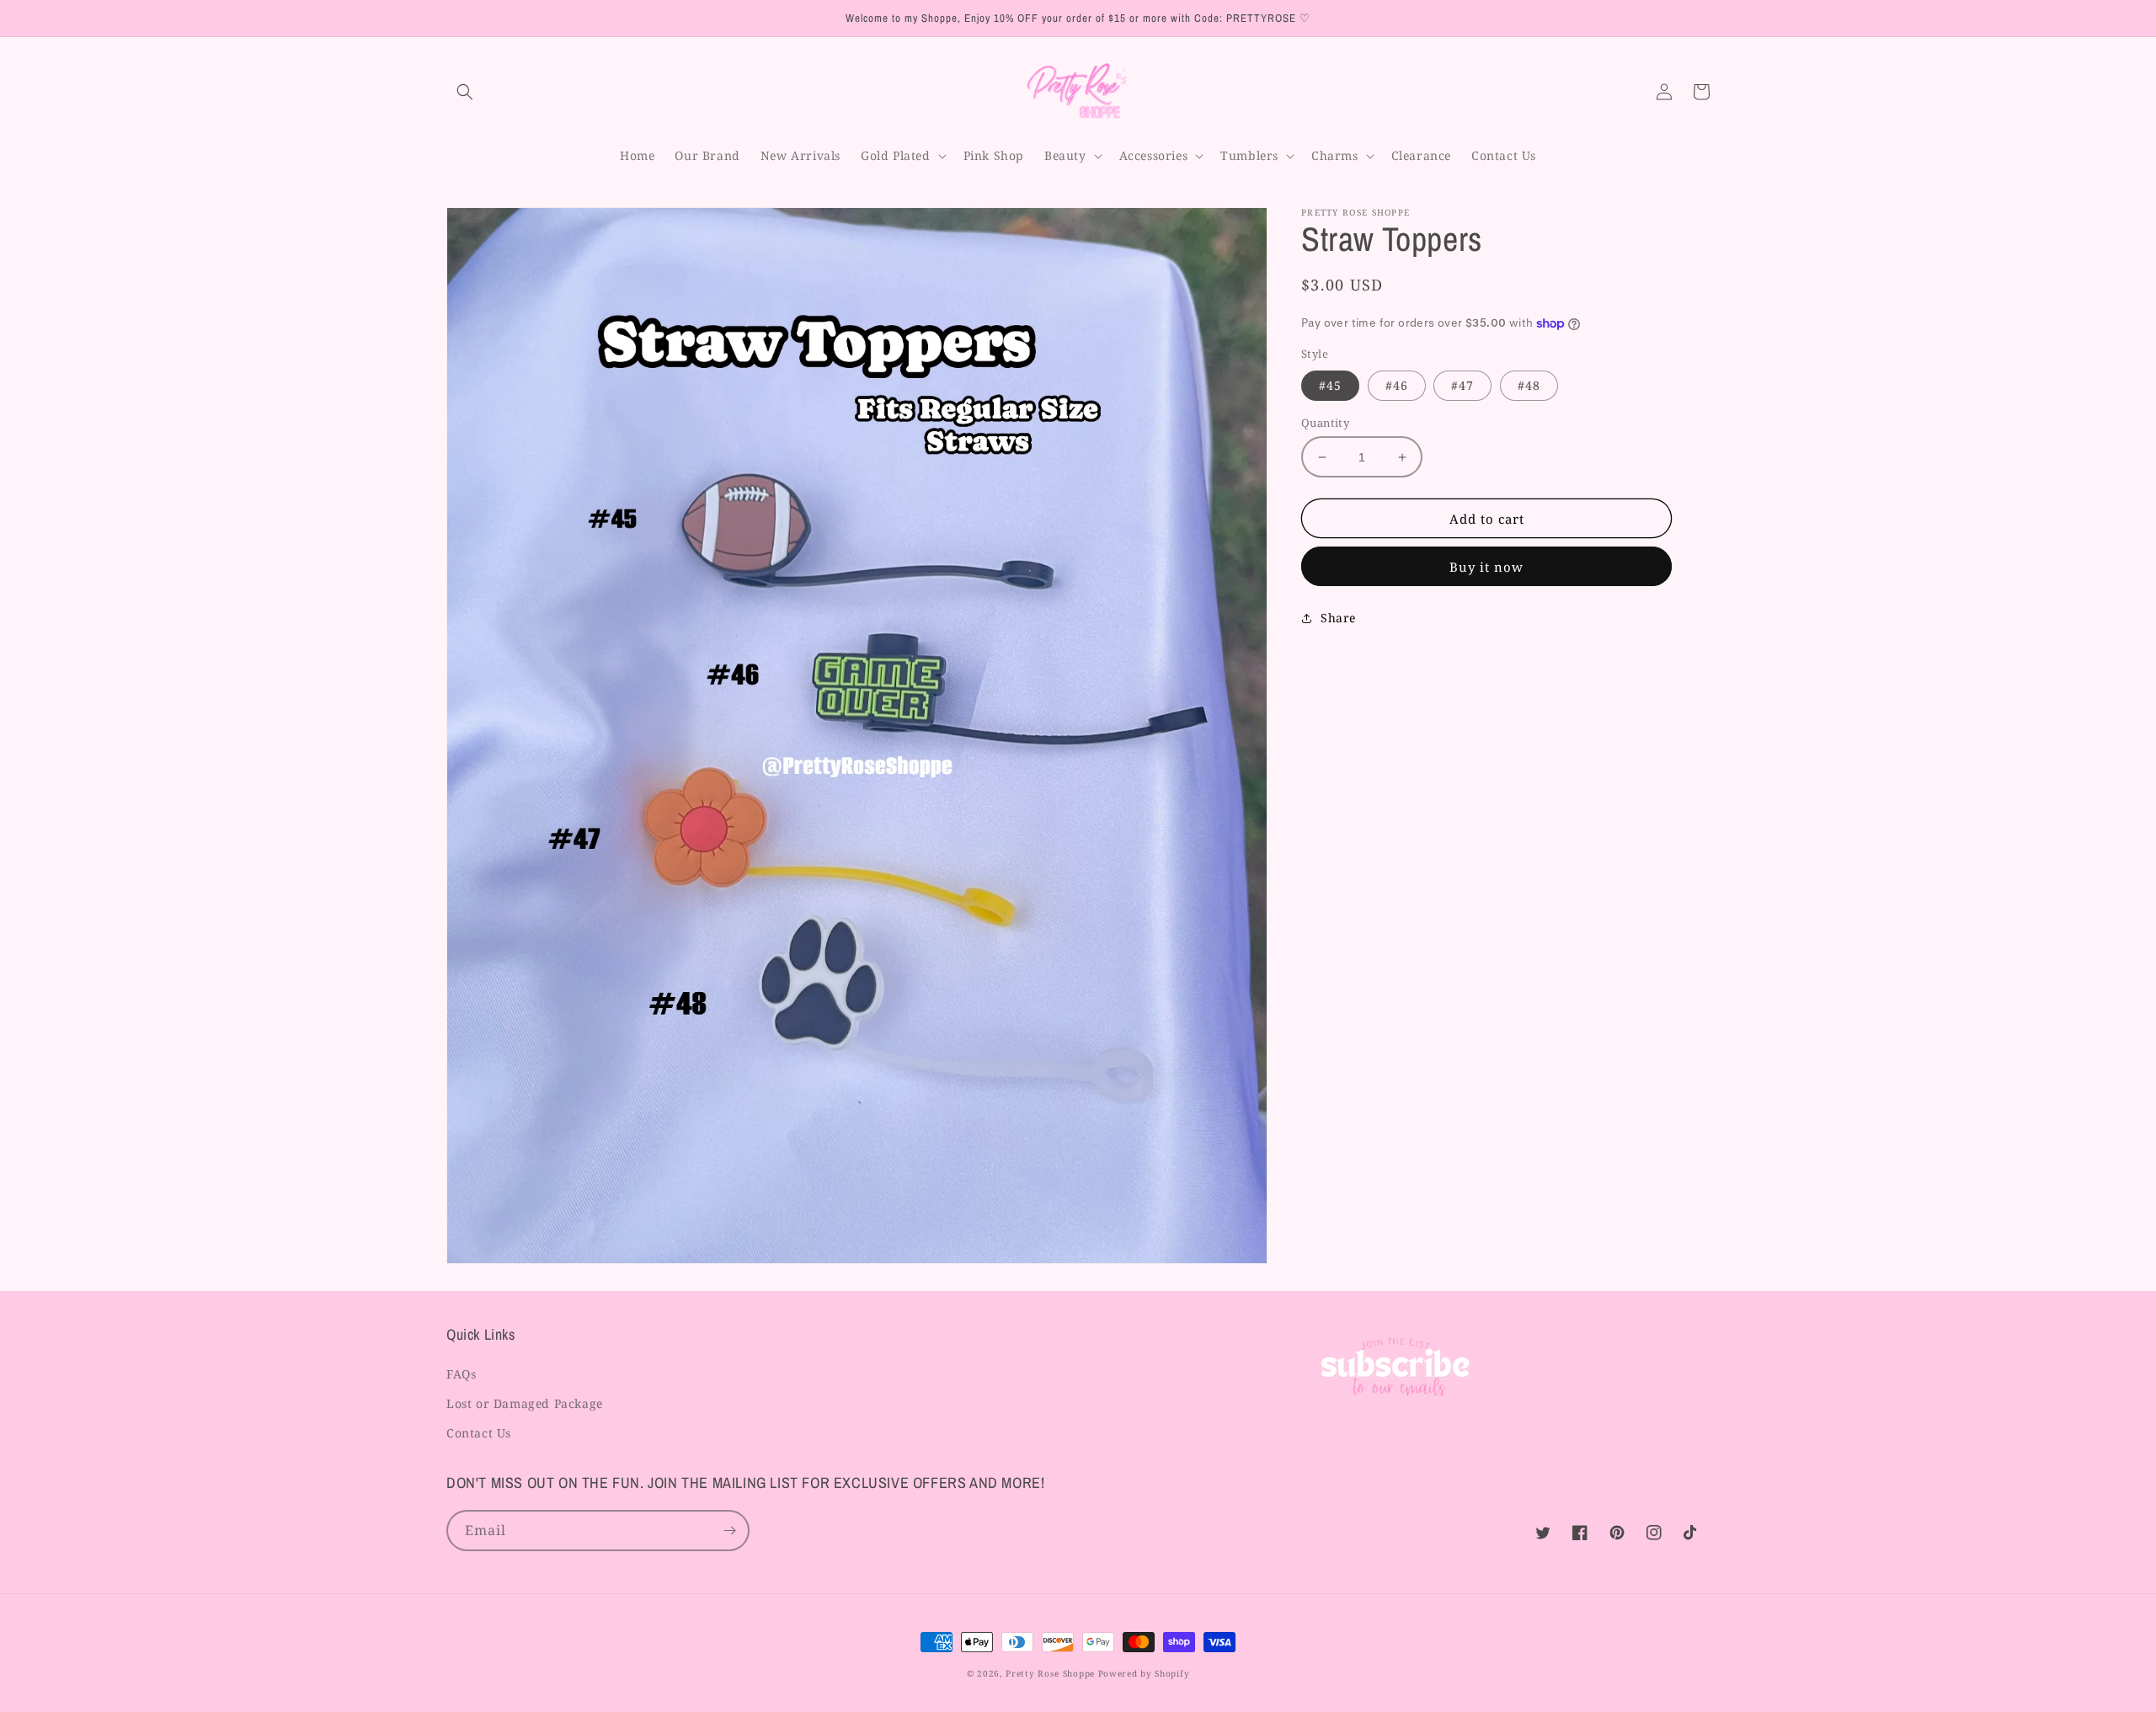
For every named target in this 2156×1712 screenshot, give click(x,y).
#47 (1462, 385)
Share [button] (1338, 618)
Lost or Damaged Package (525, 1403)
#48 (1529, 385)
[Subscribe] (729, 1531)
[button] (465, 92)
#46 (1397, 385)
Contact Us (479, 1433)
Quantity (1325, 423)
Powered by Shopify (1144, 1673)
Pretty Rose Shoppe (1050, 1673)
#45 (1330, 385)
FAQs (461, 1374)
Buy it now (1486, 567)
